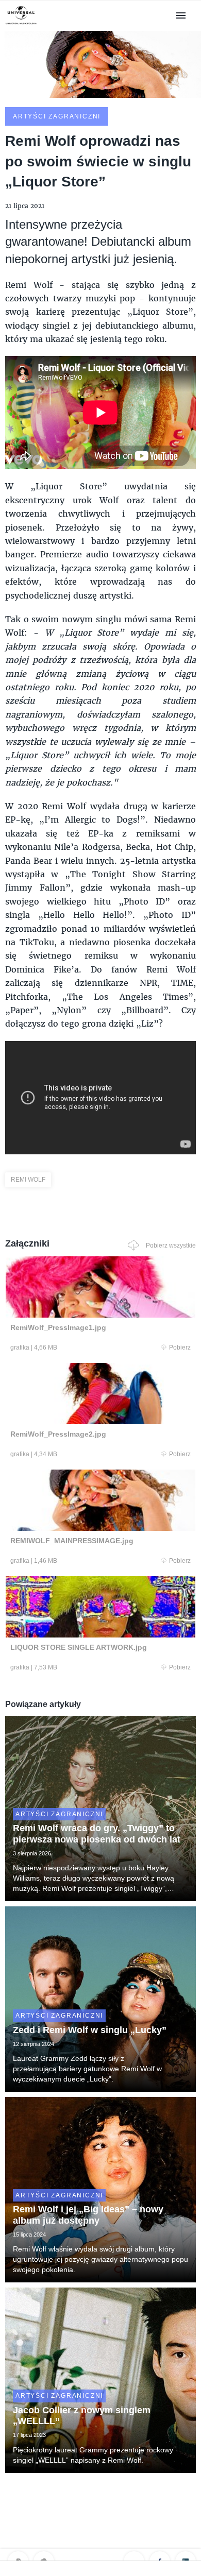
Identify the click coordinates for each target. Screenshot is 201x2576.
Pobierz (180, 1347)
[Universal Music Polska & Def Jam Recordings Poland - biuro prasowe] (21, 24)
